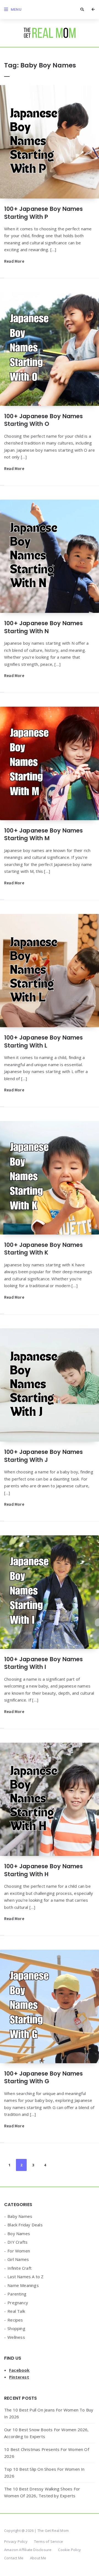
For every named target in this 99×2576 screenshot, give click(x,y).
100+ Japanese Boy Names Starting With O (44, 420)
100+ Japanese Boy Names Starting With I (44, 1663)
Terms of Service (49, 2541)
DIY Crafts (17, 2242)
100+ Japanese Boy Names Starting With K (44, 1249)
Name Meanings (23, 2285)
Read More (14, 261)
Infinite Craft (20, 2268)
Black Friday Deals (25, 2225)
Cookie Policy (69, 2550)
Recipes (15, 2320)
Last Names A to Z (25, 2277)
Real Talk (16, 2311)
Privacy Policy (16, 2541)
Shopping (16, 2328)
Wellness (16, 2337)
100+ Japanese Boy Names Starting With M (44, 834)
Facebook (19, 2370)
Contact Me (14, 2558)
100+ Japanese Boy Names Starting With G (44, 2077)
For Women (19, 2251)
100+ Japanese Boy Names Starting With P (44, 213)
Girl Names (18, 2259)
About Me (38, 2558)
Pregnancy (18, 2303)
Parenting (17, 2294)
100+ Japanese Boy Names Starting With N (44, 627)
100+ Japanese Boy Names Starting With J (44, 1456)
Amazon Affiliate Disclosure (28, 2550)
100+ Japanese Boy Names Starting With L (44, 1041)
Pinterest (19, 2377)
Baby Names (20, 2216)
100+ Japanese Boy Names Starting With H (44, 1870)
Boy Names (19, 2234)
